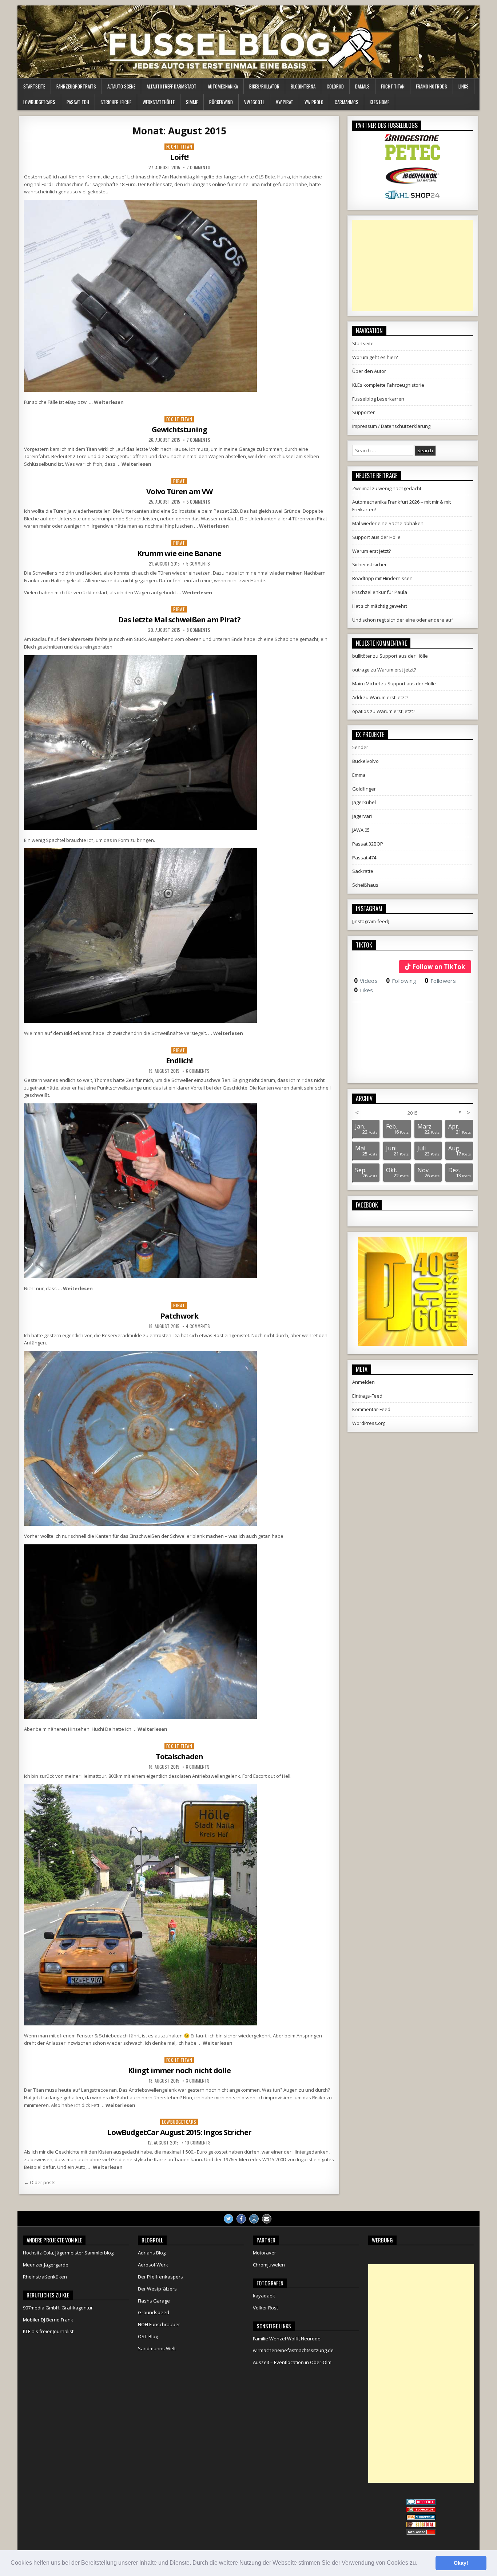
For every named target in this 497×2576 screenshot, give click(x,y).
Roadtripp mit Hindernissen (382, 578)
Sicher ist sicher (369, 564)
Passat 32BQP (368, 844)
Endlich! (179, 1061)
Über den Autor (369, 371)
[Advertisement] (413, 265)
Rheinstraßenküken (45, 2277)
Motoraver (265, 2253)
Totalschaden (179, 1756)
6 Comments (198, 1071)
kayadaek (264, 2296)
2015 (413, 1113)
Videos (366, 981)
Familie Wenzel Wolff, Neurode (287, 2339)
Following (401, 981)
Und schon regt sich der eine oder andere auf (403, 620)
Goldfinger (364, 789)
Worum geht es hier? (375, 357)
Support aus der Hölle (376, 537)
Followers (440, 981)
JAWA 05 (361, 830)
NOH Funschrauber (159, 2324)
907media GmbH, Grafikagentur (58, 2308)
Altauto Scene (121, 86)
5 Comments (198, 502)
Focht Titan (393, 86)
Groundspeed (154, 2312)
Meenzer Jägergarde (46, 2265)
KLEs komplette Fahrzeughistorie (388, 385)
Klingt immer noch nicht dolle (179, 2070)
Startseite (34, 86)
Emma (359, 775)
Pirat (179, 481)
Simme (192, 102)
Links (464, 86)
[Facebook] (241, 2219)
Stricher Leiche (116, 102)
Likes (364, 990)
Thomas (103, 1080)
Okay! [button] (461, 2563)
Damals (362, 86)
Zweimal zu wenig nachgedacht (387, 488)
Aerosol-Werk (153, 2265)
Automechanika (223, 86)
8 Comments (198, 630)
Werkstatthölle (159, 102)
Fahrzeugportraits (76, 86)
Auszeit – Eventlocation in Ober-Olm (292, 2362)
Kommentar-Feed (371, 1409)
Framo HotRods (432, 86)
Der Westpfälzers (157, 2289)
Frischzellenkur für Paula (380, 592)
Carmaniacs (347, 102)
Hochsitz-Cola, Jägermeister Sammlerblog (68, 2253)
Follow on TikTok (439, 967)
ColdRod (335, 86)
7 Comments (198, 168)
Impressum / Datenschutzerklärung (391, 426)
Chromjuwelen (269, 2265)
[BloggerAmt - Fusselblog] (421, 2510)
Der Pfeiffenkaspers (160, 2277)
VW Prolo (314, 102)
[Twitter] (228, 2219)
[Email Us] (267, 2219)
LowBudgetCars (39, 102)
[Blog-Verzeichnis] (421, 2503)
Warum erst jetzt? (371, 551)
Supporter (363, 412)
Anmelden (363, 1382)
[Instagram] (254, 2219)
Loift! (179, 157)
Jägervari (362, 816)
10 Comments (198, 2143)
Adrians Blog (152, 2253)
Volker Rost (265, 2308)
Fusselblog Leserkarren (378, 399)
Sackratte (363, 871)
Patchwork (179, 1316)
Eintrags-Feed (367, 1396)
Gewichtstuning (179, 430)
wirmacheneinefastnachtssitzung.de (293, 2350)
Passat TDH (78, 102)
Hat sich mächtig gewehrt (380, 606)
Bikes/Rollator (264, 86)
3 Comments (198, 2081)
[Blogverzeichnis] (421, 2518)
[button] (420, 2564)
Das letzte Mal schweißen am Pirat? (179, 620)
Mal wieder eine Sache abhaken (388, 523)
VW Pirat (285, 102)
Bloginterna (303, 86)
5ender (360, 747)
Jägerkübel (364, 802)
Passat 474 (364, 858)
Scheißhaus (365, 885)
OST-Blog (148, 2336)
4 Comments (198, 1326)
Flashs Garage (154, 2301)
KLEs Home (379, 102)
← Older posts (40, 2182)
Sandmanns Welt (157, 2348)
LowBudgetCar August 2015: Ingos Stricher (179, 2132)
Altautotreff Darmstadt (172, 86)
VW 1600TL (254, 102)
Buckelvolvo (365, 761)
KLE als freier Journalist (48, 2331)
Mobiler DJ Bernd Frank (48, 2320)
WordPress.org (369, 1423)
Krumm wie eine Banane (179, 553)
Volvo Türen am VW (179, 491)
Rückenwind (221, 102)
